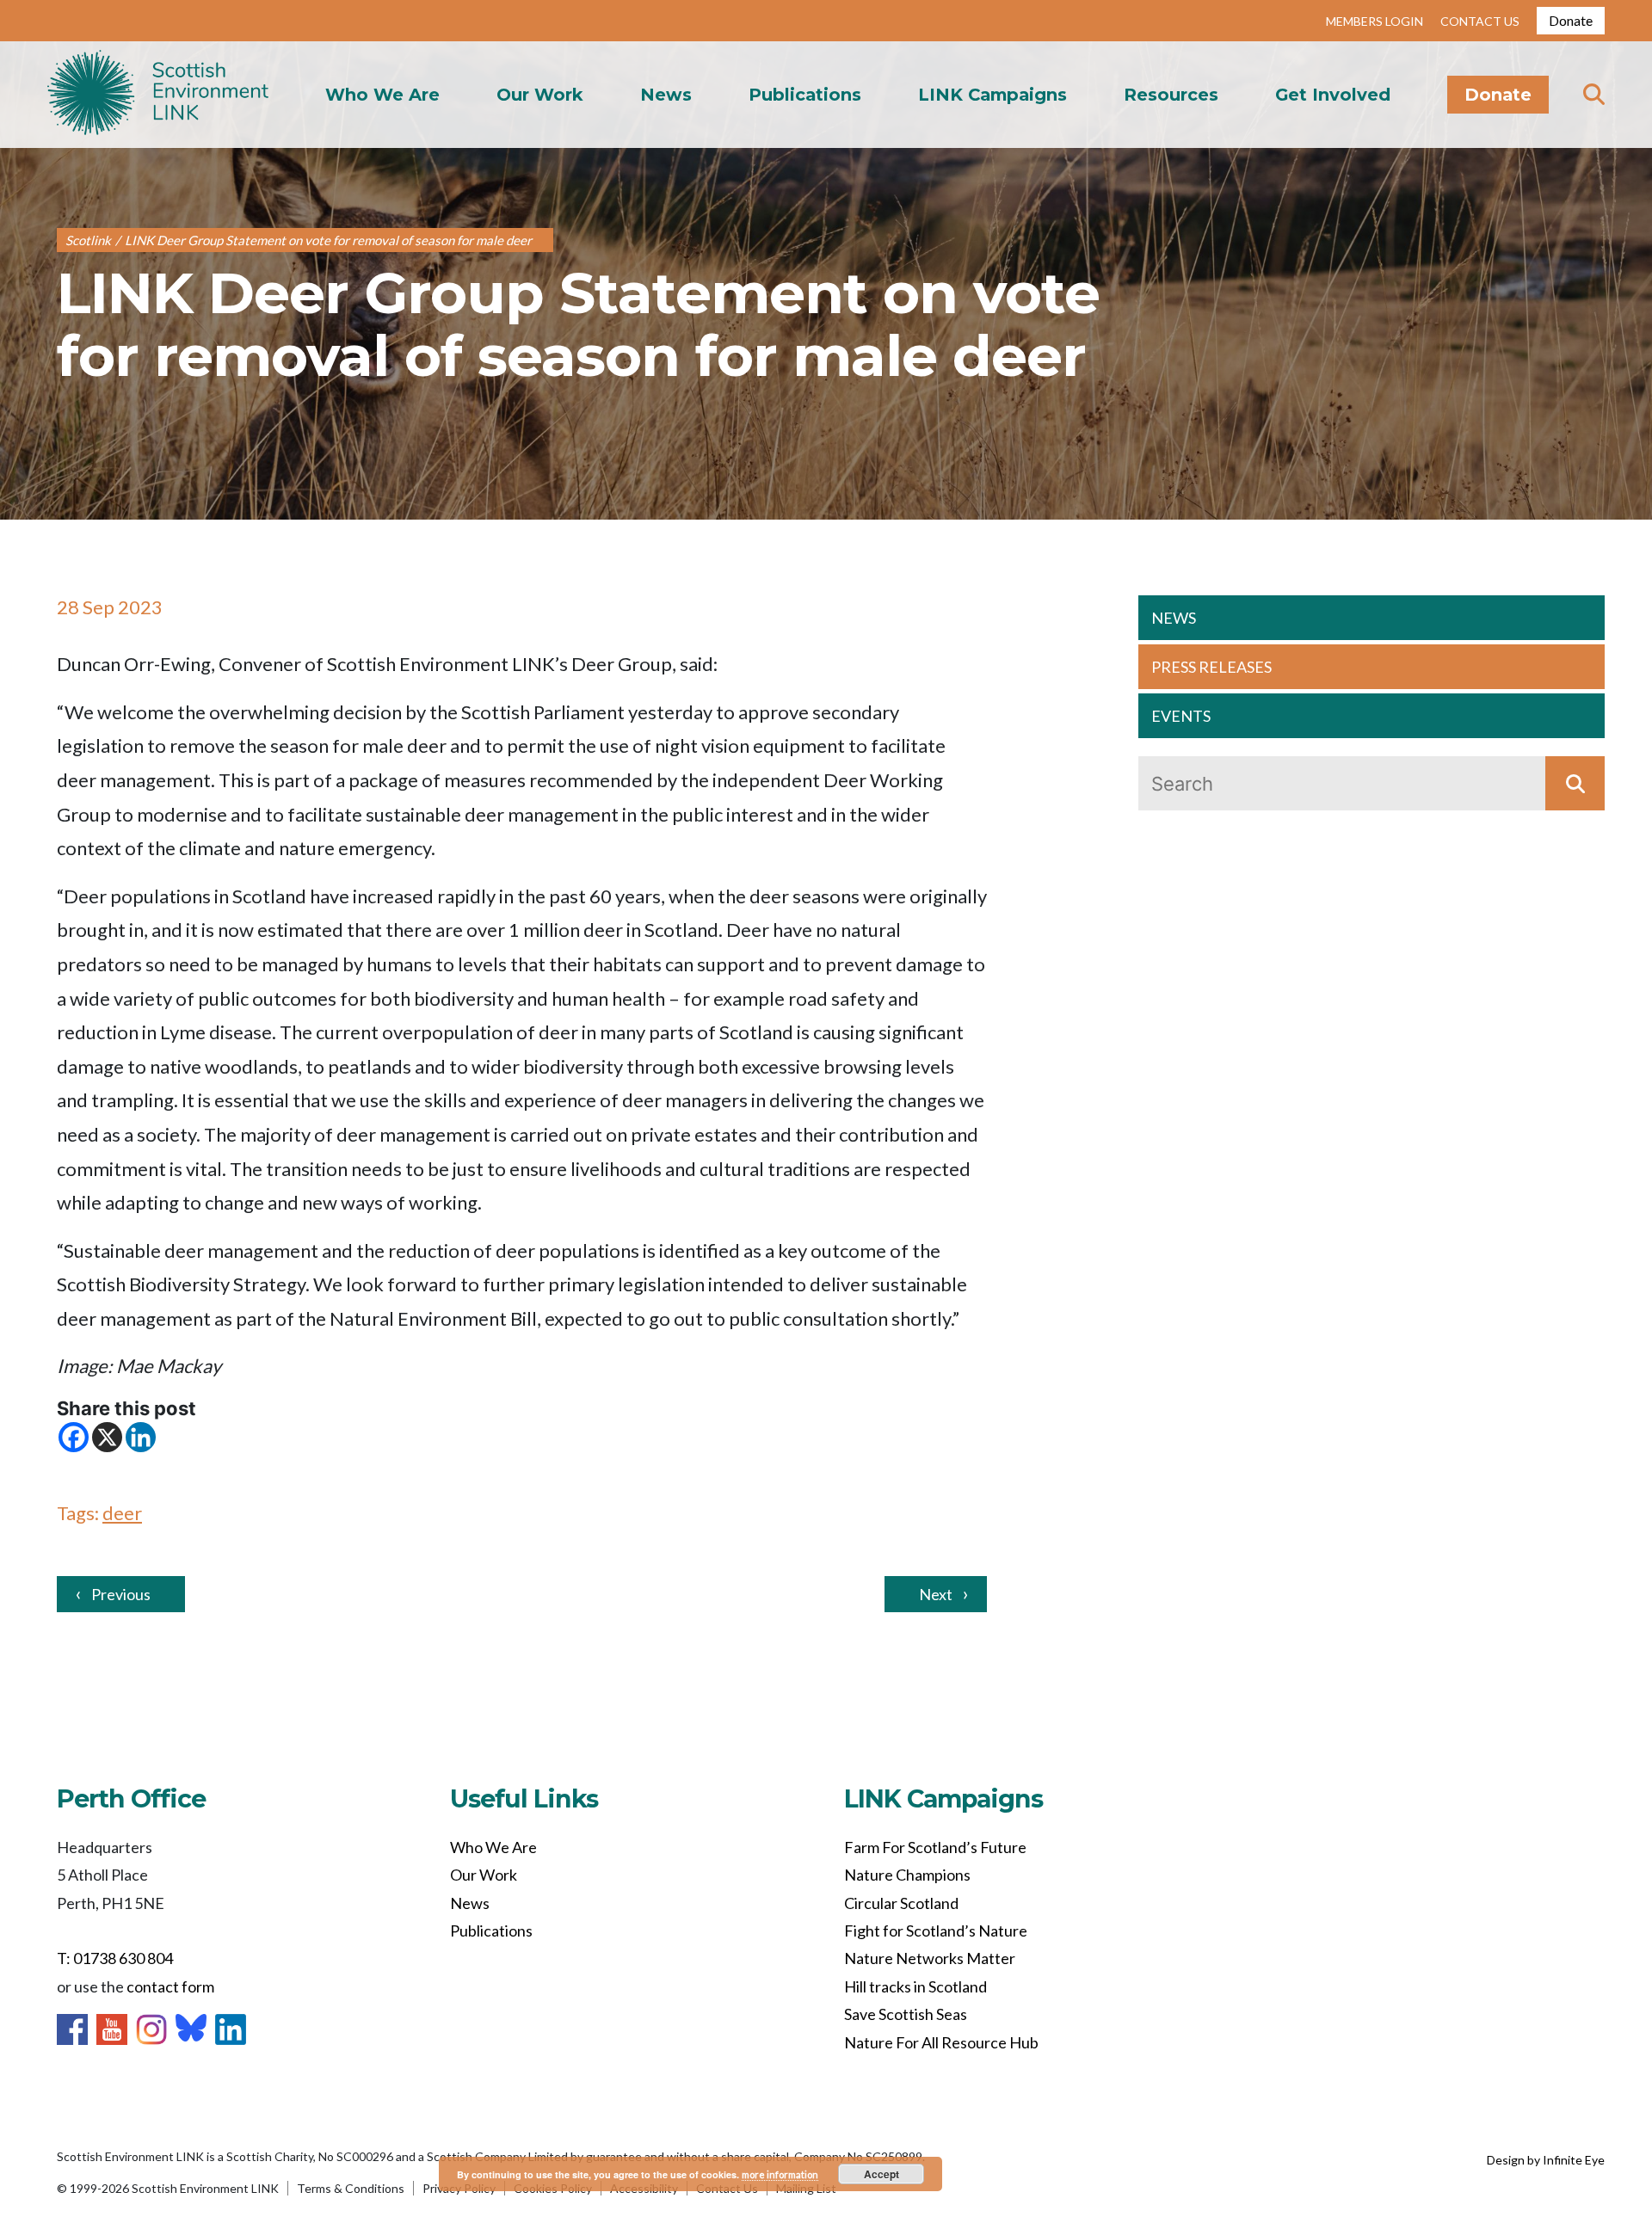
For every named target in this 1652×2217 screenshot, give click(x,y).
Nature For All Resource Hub (941, 2042)
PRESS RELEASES (1211, 667)
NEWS (1174, 618)
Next (936, 1594)
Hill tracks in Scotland (915, 1986)
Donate (1571, 20)
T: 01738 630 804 (115, 1958)
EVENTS (1181, 716)
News (666, 95)
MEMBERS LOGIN (1375, 21)
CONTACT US (1480, 21)
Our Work (540, 95)
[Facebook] (74, 1437)
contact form (170, 1986)
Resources (1171, 95)
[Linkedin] (141, 1437)
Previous (121, 1594)
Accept (881, 2174)
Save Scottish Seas (906, 2014)
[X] (107, 1437)
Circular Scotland (901, 1903)
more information (780, 2174)
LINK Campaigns (992, 95)
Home (158, 95)
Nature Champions (907, 1875)
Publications (805, 95)
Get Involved (1333, 95)
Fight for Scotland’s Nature (936, 1931)
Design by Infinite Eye (1546, 2160)
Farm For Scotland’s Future (935, 1847)
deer (122, 1513)
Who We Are (382, 95)
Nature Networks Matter (930, 1958)
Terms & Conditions (351, 2188)
